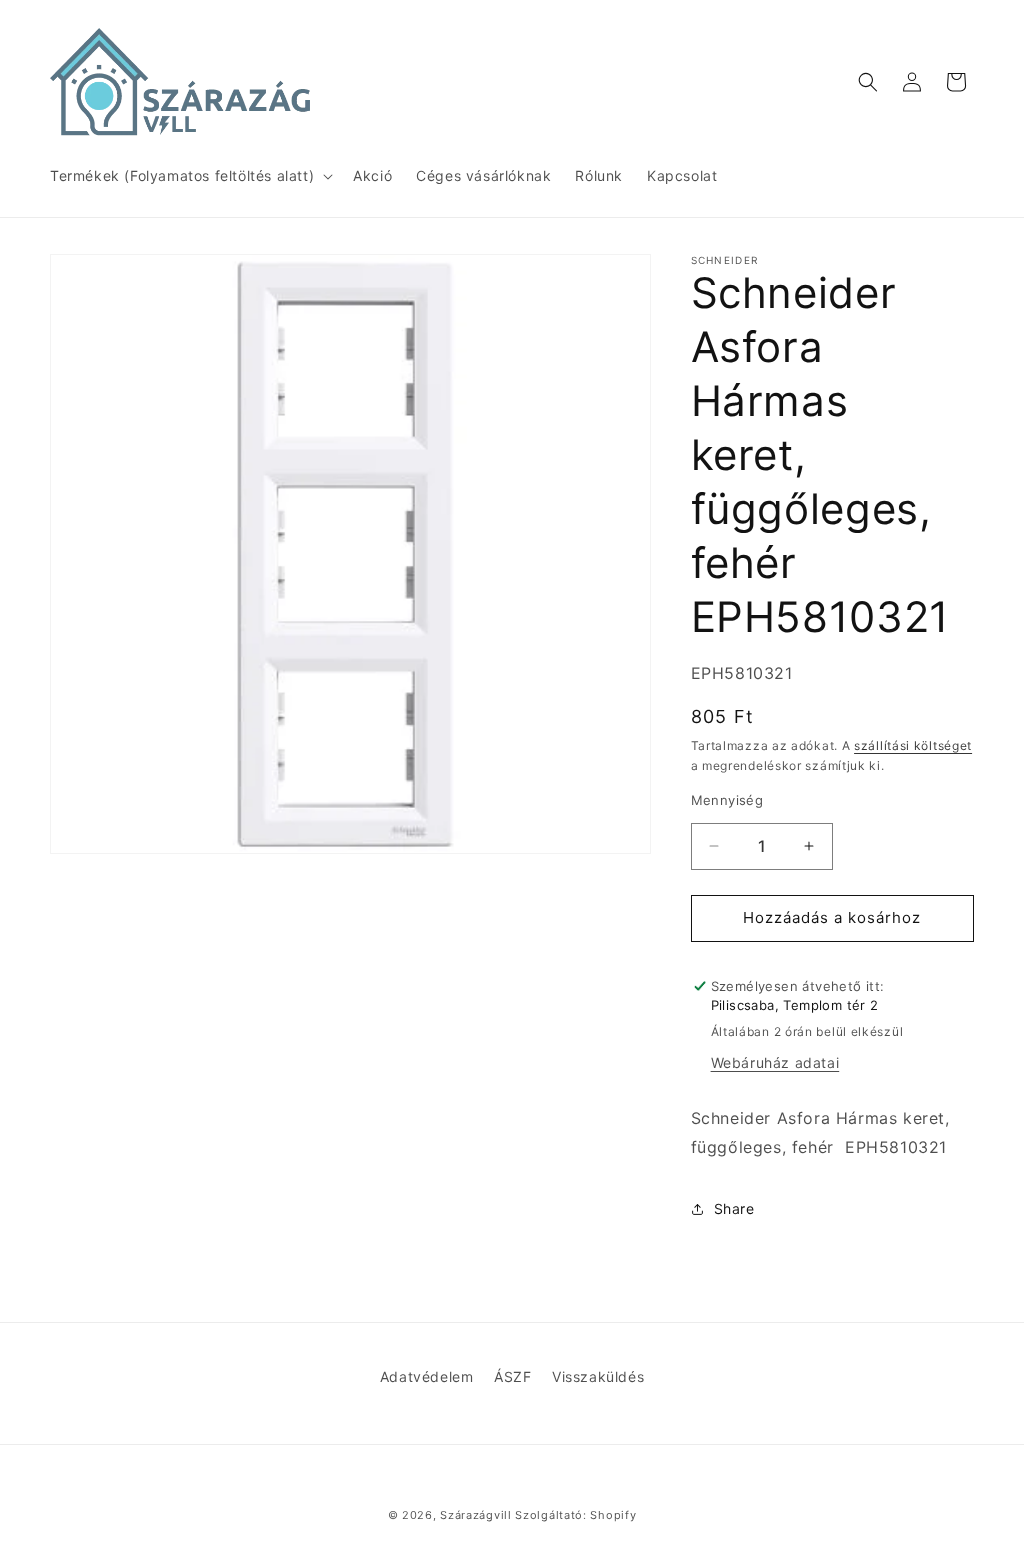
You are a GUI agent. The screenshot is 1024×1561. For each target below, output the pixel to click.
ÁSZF (512, 1376)
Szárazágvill (475, 1515)
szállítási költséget (913, 745)
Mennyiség (727, 800)
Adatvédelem (427, 1376)
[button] (189, 176)
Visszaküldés (598, 1376)
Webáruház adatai (775, 1062)
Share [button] (734, 1208)
